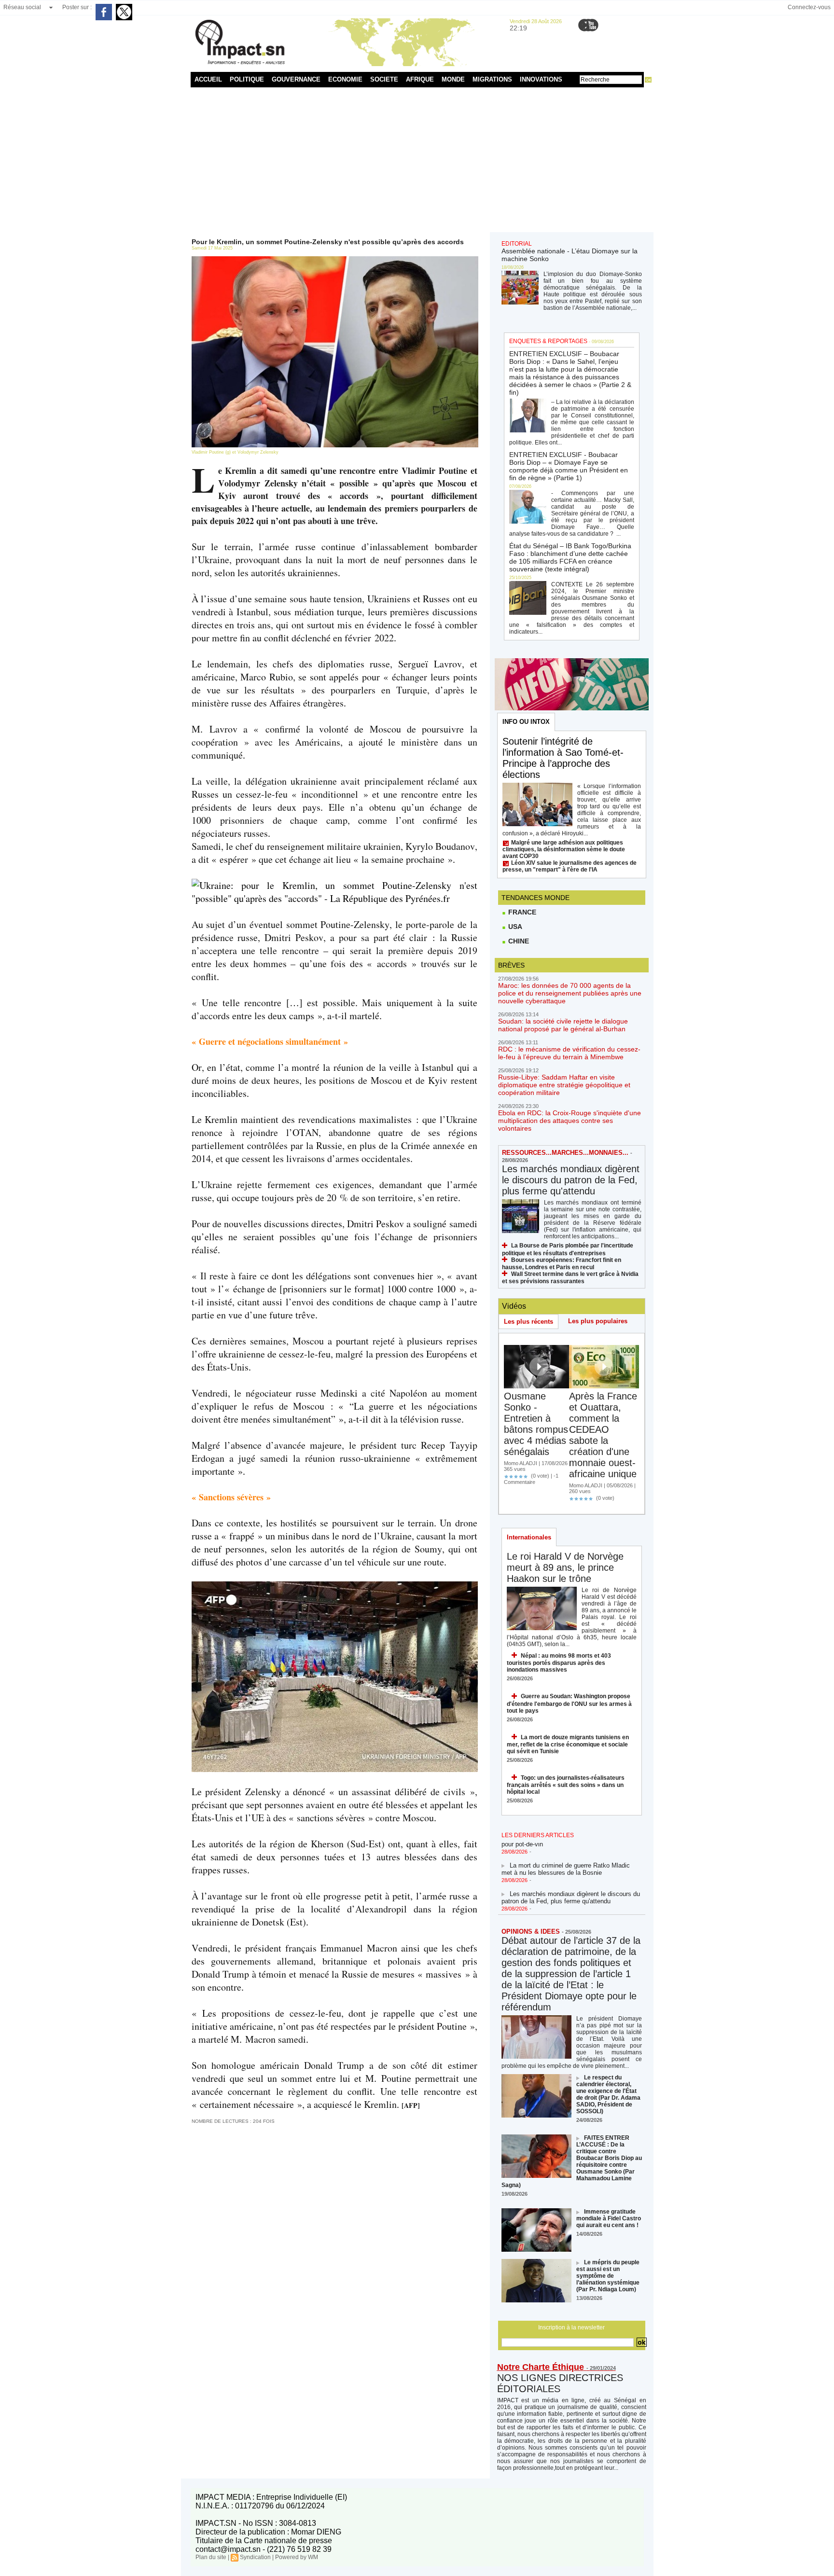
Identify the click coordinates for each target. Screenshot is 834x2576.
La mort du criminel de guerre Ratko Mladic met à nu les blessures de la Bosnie (566, 1851)
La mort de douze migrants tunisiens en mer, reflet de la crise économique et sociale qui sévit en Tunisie (568, 1744)
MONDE (453, 79)
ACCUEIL (208, 79)
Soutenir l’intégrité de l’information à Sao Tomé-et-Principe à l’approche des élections (563, 758)
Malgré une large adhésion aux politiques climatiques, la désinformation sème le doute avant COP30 (564, 849)
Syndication (255, 2557)
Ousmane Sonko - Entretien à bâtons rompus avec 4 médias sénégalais (536, 1424)
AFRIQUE (420, 79)
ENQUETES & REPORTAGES (548, 341)
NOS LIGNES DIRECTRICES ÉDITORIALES (560, 2383)
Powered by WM (297, 2557)
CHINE (518, 941)
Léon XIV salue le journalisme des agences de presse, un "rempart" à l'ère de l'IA (570, 866)
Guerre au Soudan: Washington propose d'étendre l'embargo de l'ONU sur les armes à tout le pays (569, 1703)
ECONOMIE (345, 79)
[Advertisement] (417, 160)
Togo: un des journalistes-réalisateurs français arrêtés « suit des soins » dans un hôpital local (566, 1785)
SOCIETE (384, 79)
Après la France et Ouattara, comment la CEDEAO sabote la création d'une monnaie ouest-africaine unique (603, 1435)
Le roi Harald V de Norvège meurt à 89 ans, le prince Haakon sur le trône (565, 1567)
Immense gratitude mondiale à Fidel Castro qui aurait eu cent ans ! (609, 2218)
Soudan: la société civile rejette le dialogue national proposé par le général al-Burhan (563, 1025)
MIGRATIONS (492, 79)
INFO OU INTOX (526, 722)
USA (514, 927)
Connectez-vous (809, 7)
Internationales (529, 1537)
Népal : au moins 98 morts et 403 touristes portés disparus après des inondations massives (559, 1663)
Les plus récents (528, 1322)
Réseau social (22, 7)
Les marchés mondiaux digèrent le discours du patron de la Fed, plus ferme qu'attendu (571, 1180)
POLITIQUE (247, 79)
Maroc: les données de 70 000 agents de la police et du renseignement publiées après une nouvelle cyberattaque (570, 993)
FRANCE (521, 912)
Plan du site (211, 2557)
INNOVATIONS (541, 79)
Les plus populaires (598, 1321)
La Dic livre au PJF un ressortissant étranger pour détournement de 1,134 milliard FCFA (568, 1908)
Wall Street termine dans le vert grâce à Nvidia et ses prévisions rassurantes (570, 1278)
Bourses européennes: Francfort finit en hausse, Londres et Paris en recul (562, 1264)
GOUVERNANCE (296, 79)
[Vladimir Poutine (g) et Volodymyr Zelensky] (335, 259)
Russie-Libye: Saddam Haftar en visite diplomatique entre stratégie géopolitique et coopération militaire (564, 1085)
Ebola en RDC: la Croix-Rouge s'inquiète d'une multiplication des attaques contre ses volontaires (570, 1121)
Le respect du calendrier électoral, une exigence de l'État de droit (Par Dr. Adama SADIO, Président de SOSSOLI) (608, 2094)
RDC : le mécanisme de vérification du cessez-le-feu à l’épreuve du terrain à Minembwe (569, 1053)
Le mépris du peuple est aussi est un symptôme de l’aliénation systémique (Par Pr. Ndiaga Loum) (608, 2276)
